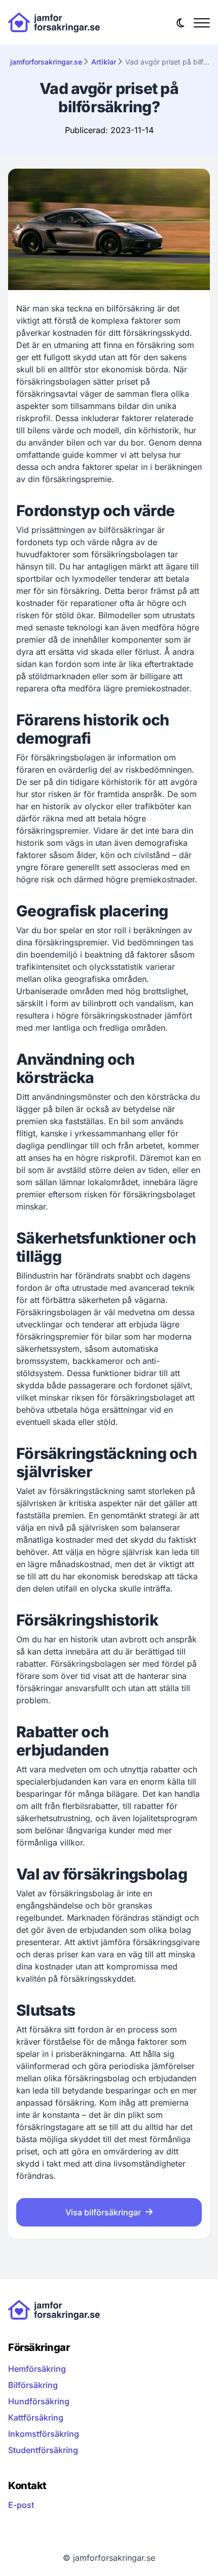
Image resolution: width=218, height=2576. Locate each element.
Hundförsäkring (39, 2401)
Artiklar (104, 62)
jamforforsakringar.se (46, 62)
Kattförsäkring (36, 2418)
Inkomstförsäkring (44, 2434)
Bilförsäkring (33, 2385)
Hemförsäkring (37, 2369)
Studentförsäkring (43, 2450)
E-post (21, 2505)
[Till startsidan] (54, 22)
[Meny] (202, 22)
